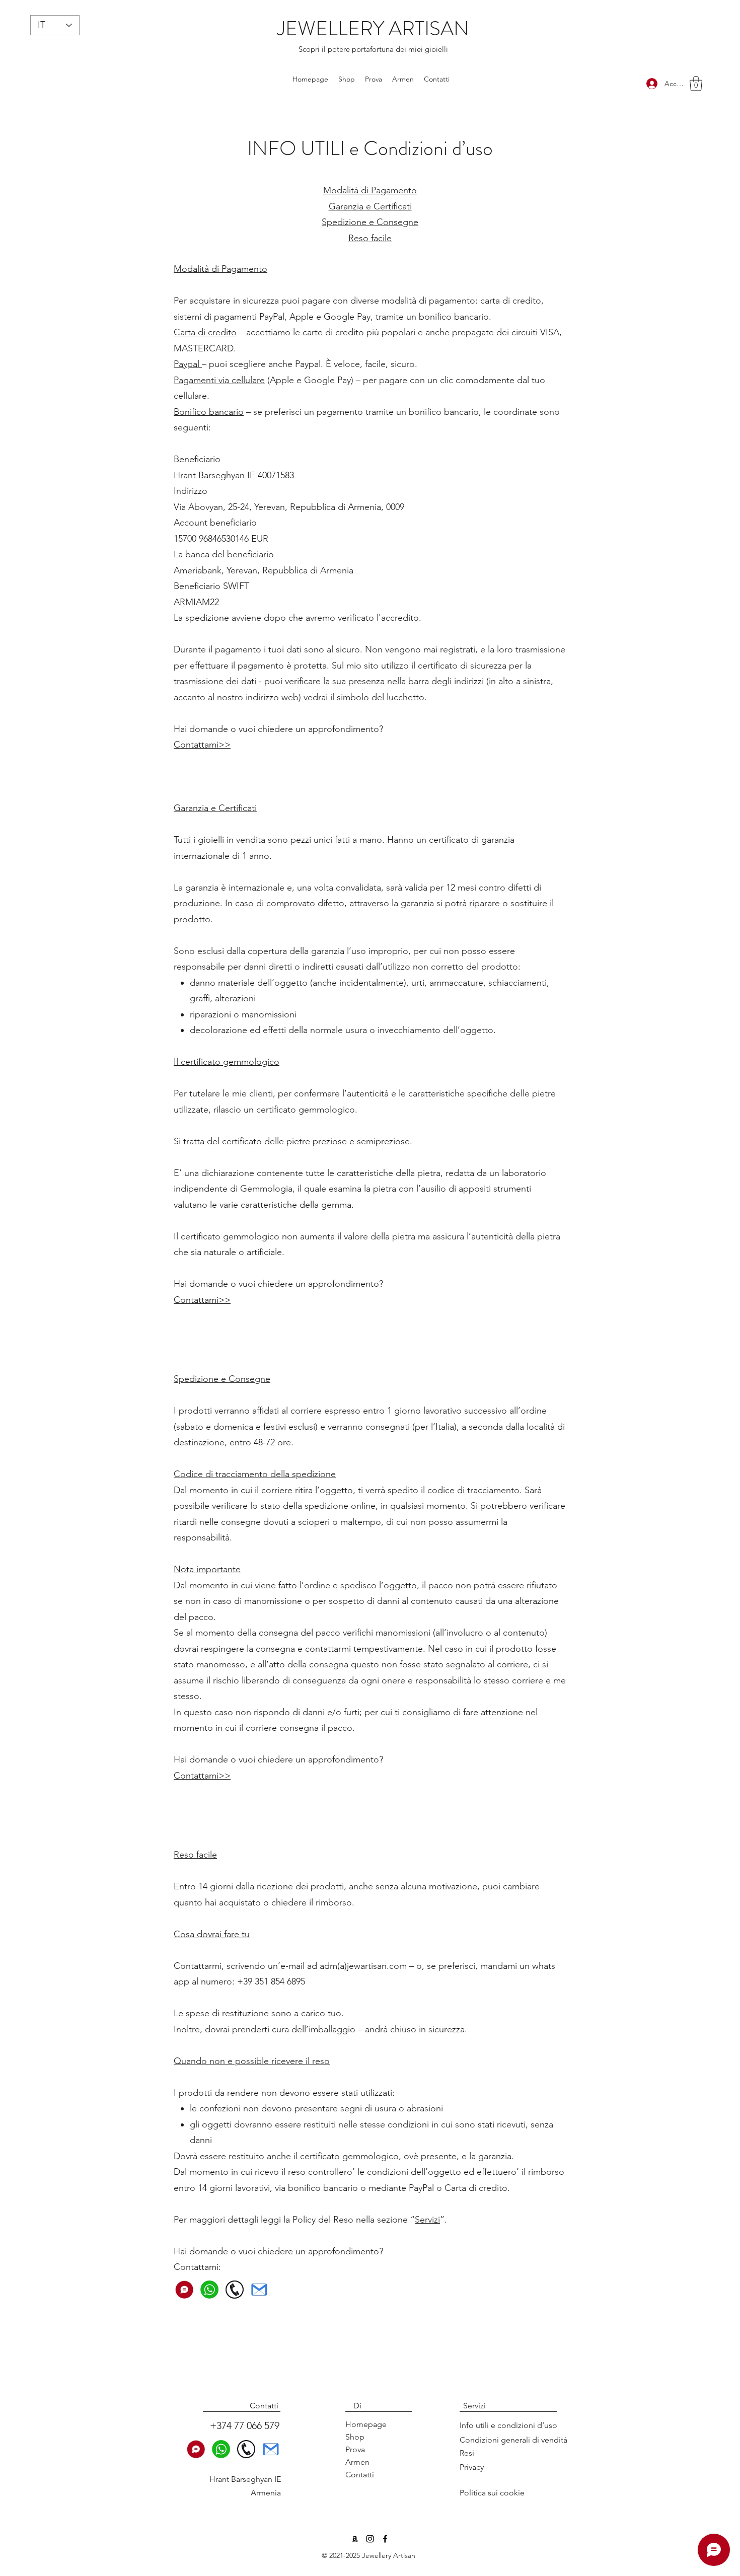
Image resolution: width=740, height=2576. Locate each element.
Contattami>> (202, 745)
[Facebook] (385, 2539)
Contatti (360, 2475)
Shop (355, 2437)
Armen (357, 2462)
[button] (696, 84)
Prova (355, 2449)
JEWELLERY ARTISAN (373, 28)
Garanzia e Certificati (370, 206)
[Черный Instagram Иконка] (370, 2539)
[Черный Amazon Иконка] (355, 2539)
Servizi (427, 2220)
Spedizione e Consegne (370, 222)
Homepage (366, 2424)
